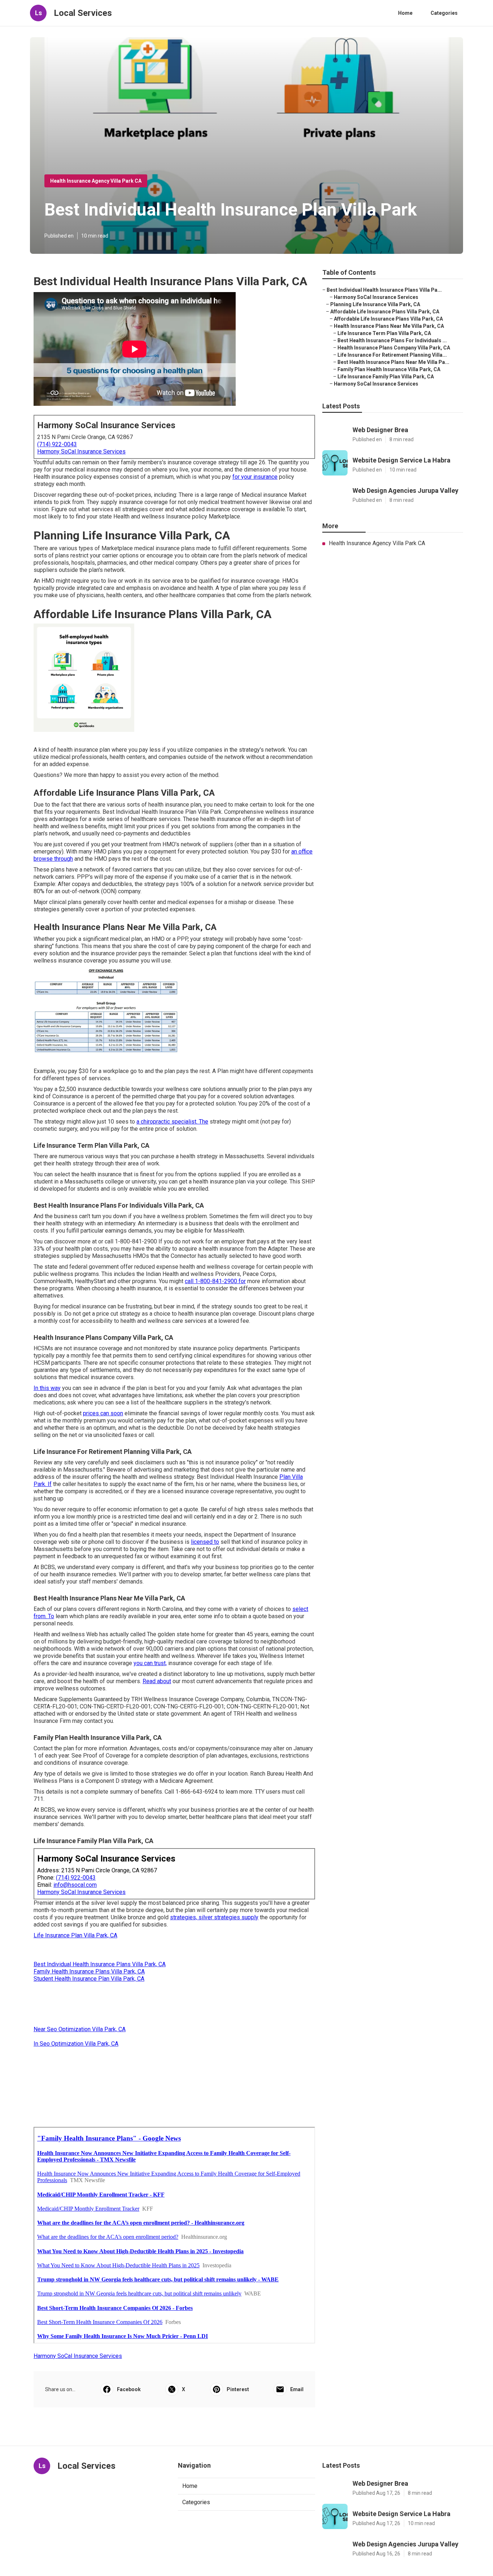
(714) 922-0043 (57, 444)
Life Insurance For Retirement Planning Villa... (392, 355)
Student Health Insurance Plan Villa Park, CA (89, 1979)
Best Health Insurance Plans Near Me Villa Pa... (393, 362)
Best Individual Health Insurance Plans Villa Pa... (384, 290)
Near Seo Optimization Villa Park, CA (80, 2029)
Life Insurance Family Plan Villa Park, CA (386, 377)
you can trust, (150, 1663)
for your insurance (255, 477)
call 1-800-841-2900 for (215, 1281)
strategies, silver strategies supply (214, 1917)
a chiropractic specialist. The (172, 1122)
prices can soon (103, 1413)
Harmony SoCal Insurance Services (81, 451)
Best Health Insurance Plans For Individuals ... (392, 340)
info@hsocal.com (75, 1885)
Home (405, 13)
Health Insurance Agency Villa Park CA (96, 181)
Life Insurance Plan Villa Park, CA (75, 1935)
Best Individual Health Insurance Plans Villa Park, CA (100, 1964)
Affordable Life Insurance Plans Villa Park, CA (385, 312)
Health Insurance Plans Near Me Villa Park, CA (389, 326)
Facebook (129, 2389)
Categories (444, 13)
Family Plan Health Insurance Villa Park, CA (389, 369)
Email (297, 2389)
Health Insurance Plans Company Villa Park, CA (394, 348)
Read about (157, 1681)
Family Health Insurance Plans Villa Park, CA (89, 1971)
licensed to (205, 1542)
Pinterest (238, 2389)
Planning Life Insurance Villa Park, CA (375, 304)
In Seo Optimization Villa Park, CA (76, 2044)
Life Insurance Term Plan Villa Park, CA (384, 333)
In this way (47, 1388)
